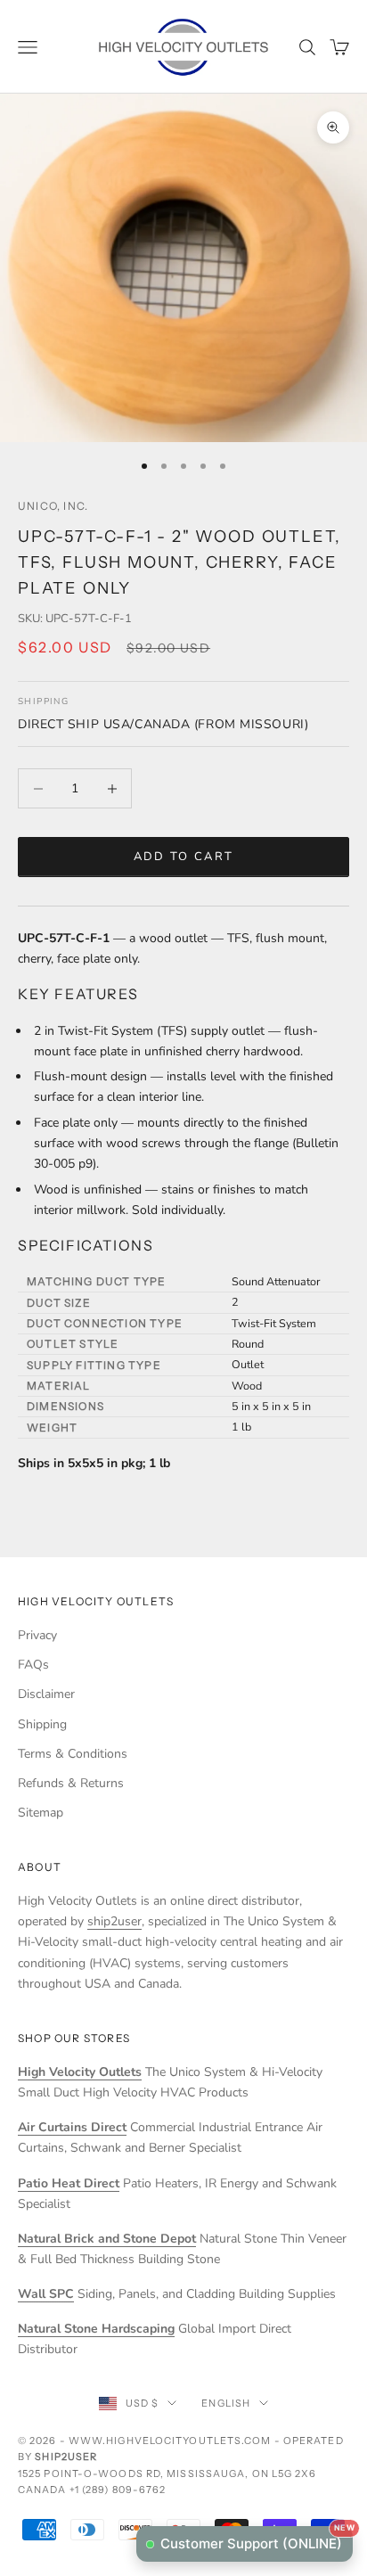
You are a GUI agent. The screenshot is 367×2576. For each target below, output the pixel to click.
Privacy (37, 1635)
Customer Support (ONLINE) (257, 2539)
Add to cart (184, 857)
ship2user (114, 1921)
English (226, 2403)
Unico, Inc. (53, 506)
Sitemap (41, 1813)
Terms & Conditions (73, 1754)
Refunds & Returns (71, 1783)
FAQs (33, 1665)
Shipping (42, 1724)
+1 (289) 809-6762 (118, 2490)
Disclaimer (46, 1694)
